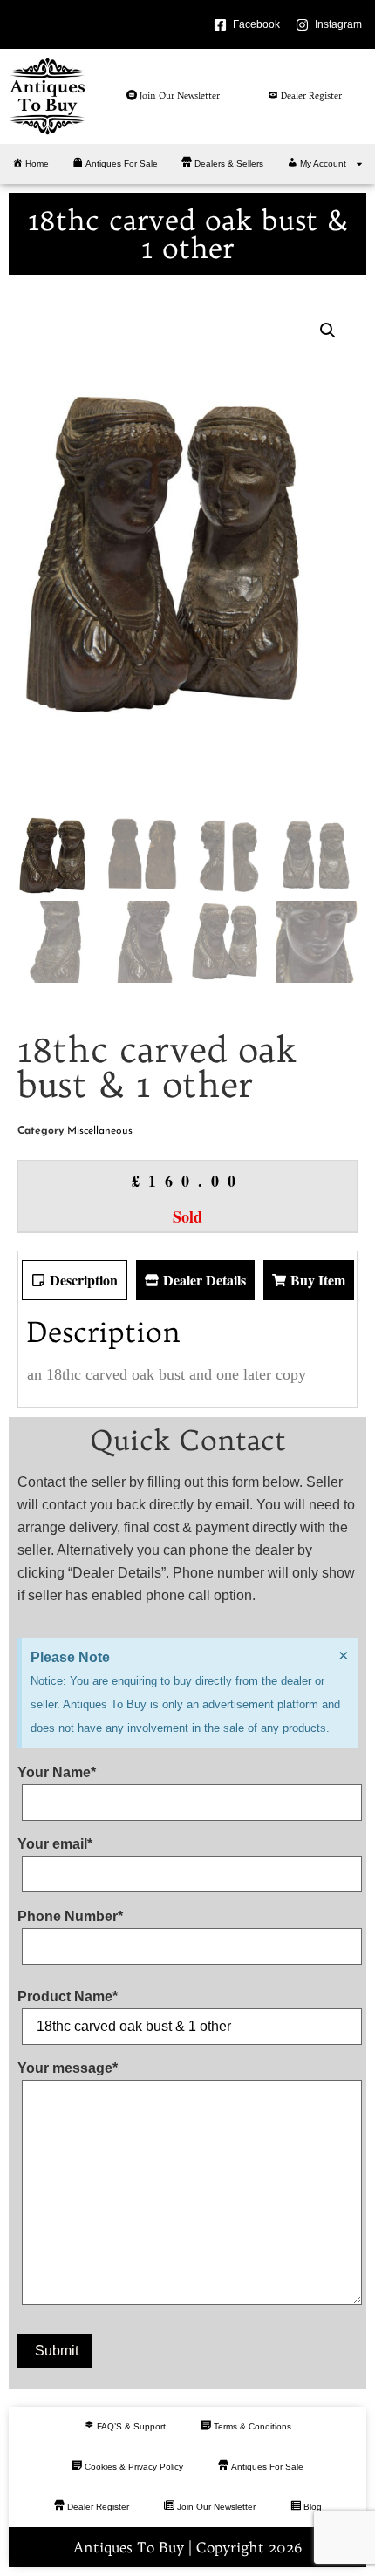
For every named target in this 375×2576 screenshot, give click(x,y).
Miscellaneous (100, 1131)
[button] (328, 331)
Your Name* (57, 1773)
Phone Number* (70, 1917)
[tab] (75, 1280)
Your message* (68, 2068)
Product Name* (68, 1997)
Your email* (55, 1844)
